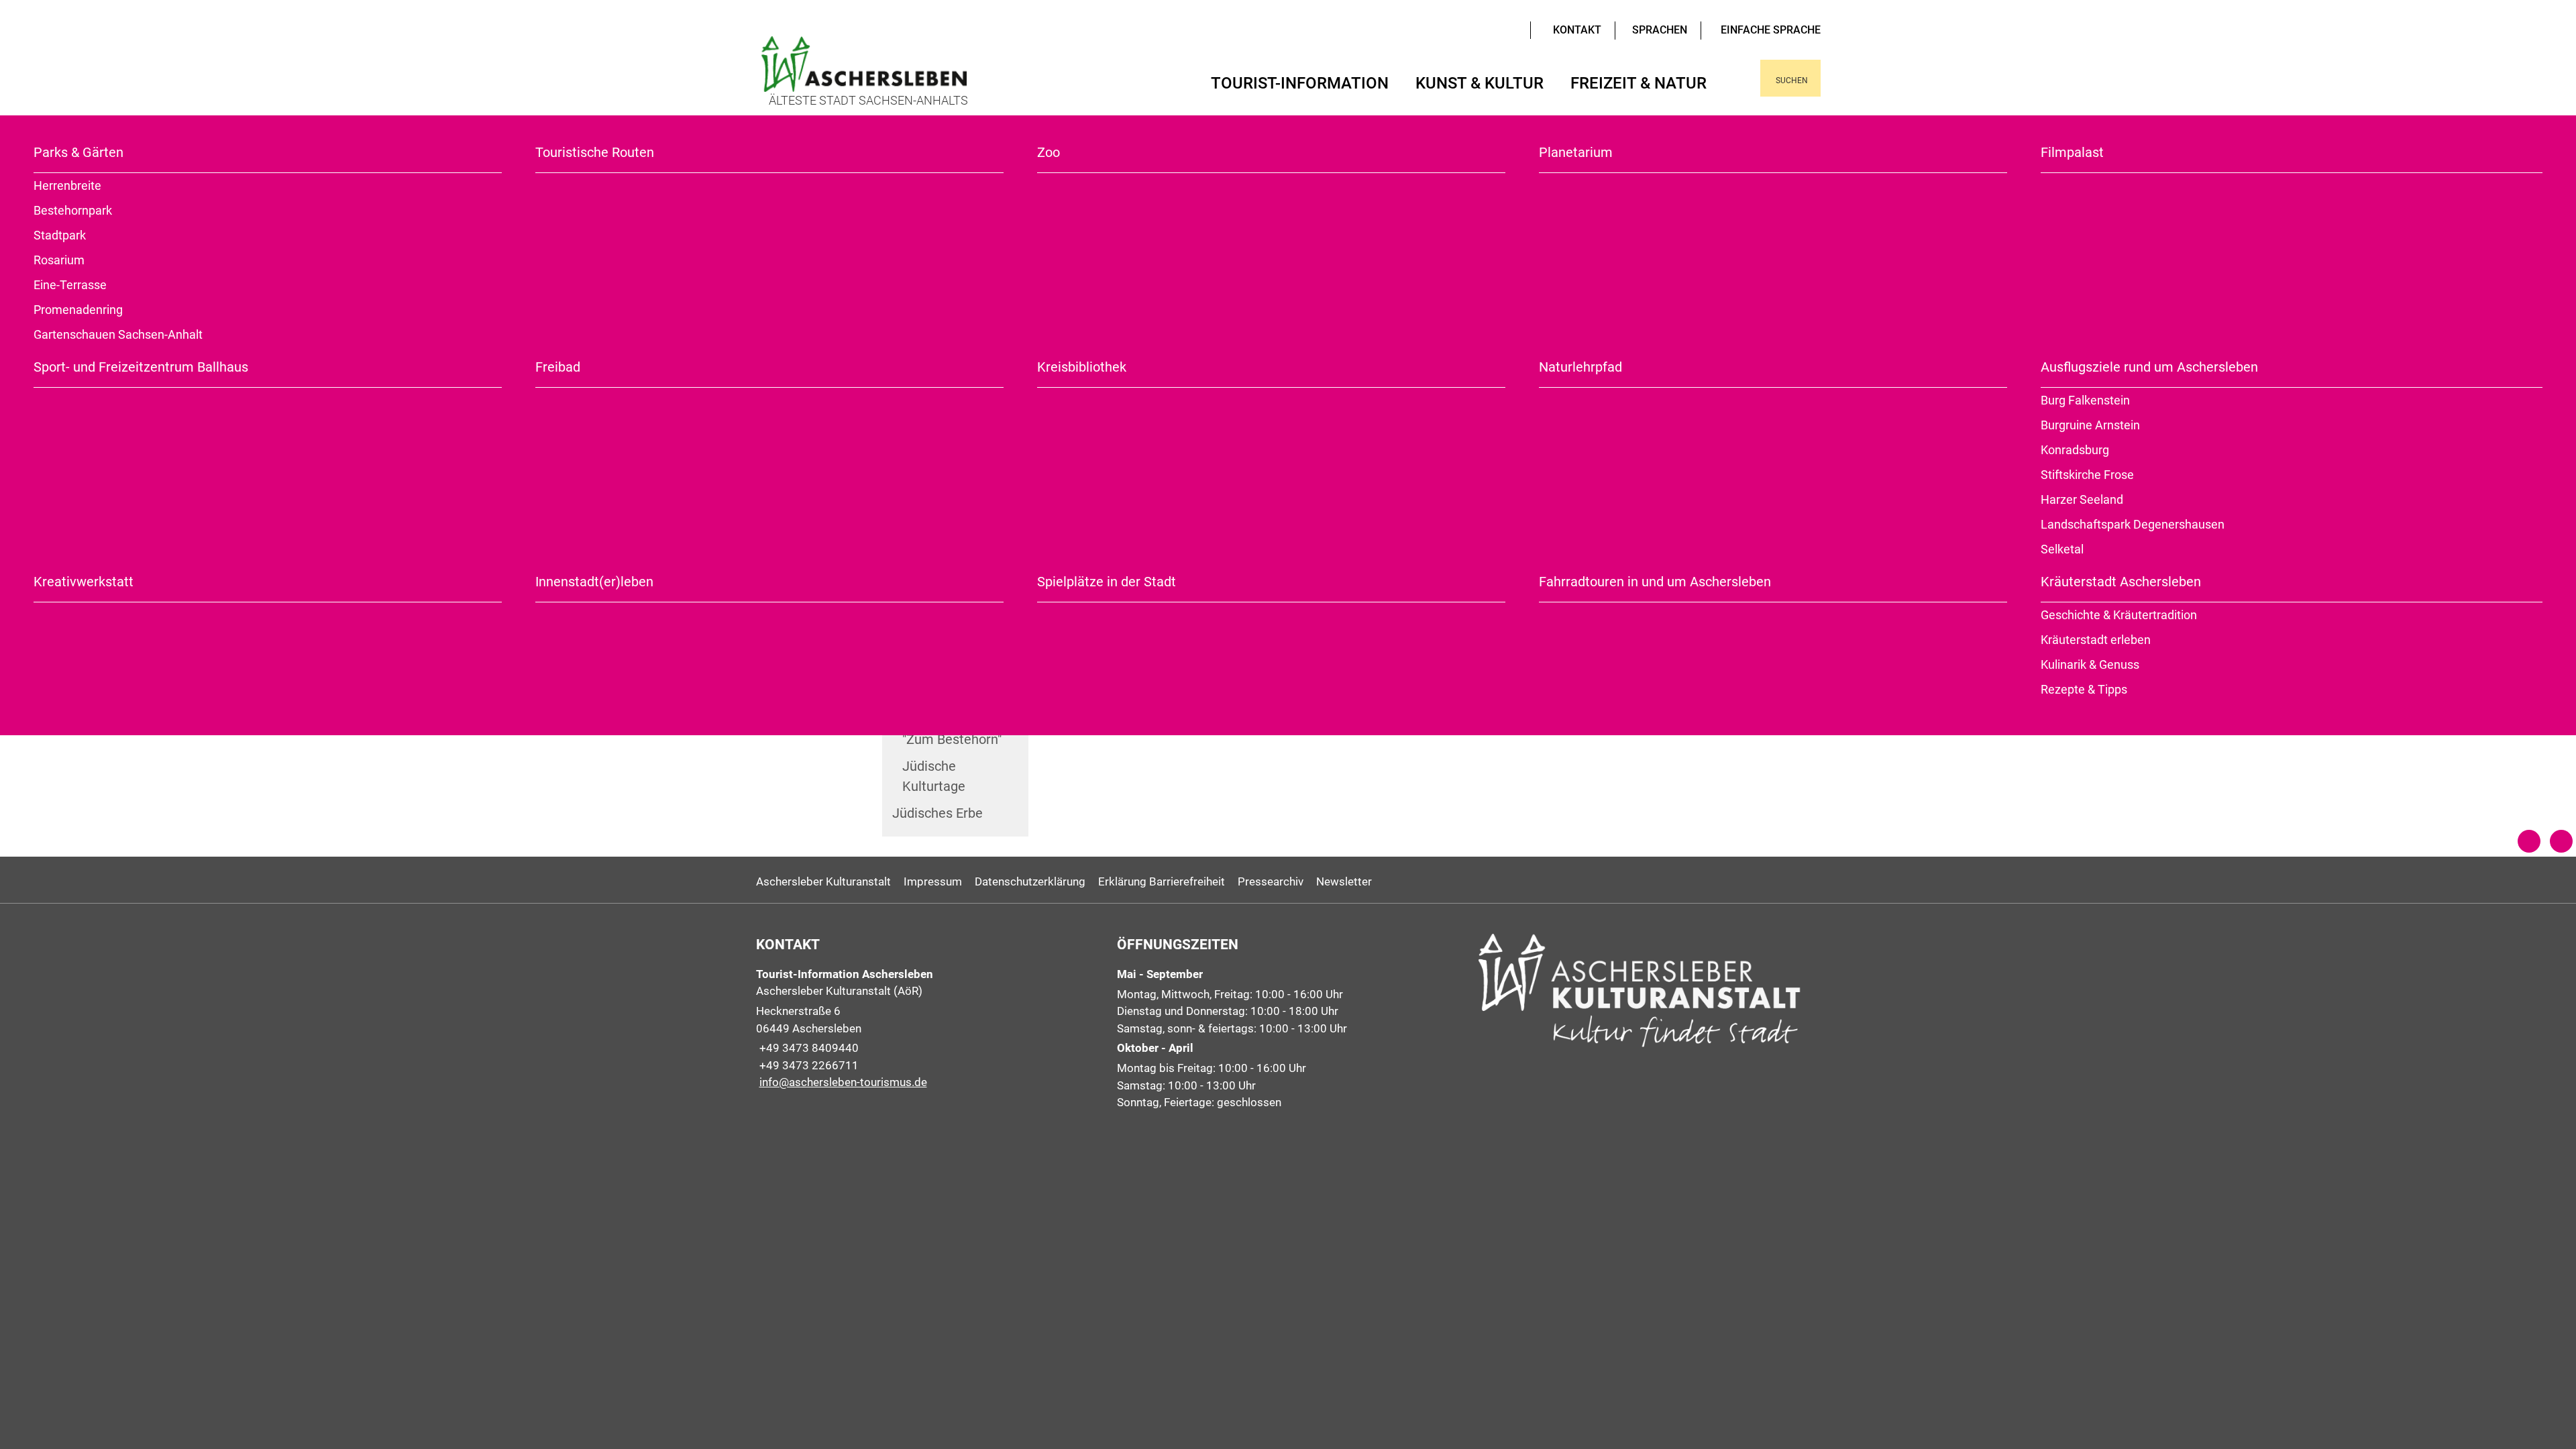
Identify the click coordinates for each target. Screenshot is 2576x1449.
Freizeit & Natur (1639, 83)
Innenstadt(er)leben (594, 582)
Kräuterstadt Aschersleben (2121, 582)
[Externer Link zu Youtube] (1493, 29)
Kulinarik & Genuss (2090, 664)
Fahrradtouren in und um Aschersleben (1655, 582)
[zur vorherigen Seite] (2529, 841)
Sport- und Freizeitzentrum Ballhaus (141, 367)
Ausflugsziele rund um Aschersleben (2149, 367)
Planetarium (1576, 152)
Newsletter (1344, 881)
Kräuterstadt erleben (2096, 640)
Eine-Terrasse (70, 285)
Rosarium (59, 260)
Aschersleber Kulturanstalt (823, 881)
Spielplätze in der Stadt (1107, 582)
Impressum (933, 881)
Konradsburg (2075, 450)
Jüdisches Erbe (937, 813)
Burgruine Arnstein (2090, 425)
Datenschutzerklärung (1030, 881)
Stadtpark (60, 235)
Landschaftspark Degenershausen (2133, 524)
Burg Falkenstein (2085, 400)
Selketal (2062, 549)
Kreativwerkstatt (84, 582)
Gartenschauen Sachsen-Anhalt (118, 334)
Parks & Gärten (78, 152)
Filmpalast (2072, 152)
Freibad (558, 367)
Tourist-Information (1300, 83)
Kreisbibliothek (1082, 367)
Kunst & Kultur (1480, 83)
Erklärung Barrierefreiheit (1162, 881)
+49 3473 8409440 (807, 1048)
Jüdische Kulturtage (934, 776)
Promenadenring (78, 310)
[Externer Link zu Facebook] (1503, 29)
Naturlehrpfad (1580, 367)
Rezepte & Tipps (2084, 689)
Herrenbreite (67, 185)
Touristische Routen (595, 152)
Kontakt (1577, 30)
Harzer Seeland (2082, 499)
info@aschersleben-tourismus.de (842, 1082)
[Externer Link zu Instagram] (1513, 29)
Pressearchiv (1271, 881)
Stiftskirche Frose (2087, 475)
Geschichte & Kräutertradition (2119, 615)
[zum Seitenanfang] (2561, 841)
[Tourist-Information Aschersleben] (927, 1029)
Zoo (1049, 152)
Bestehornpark (73, 210)
